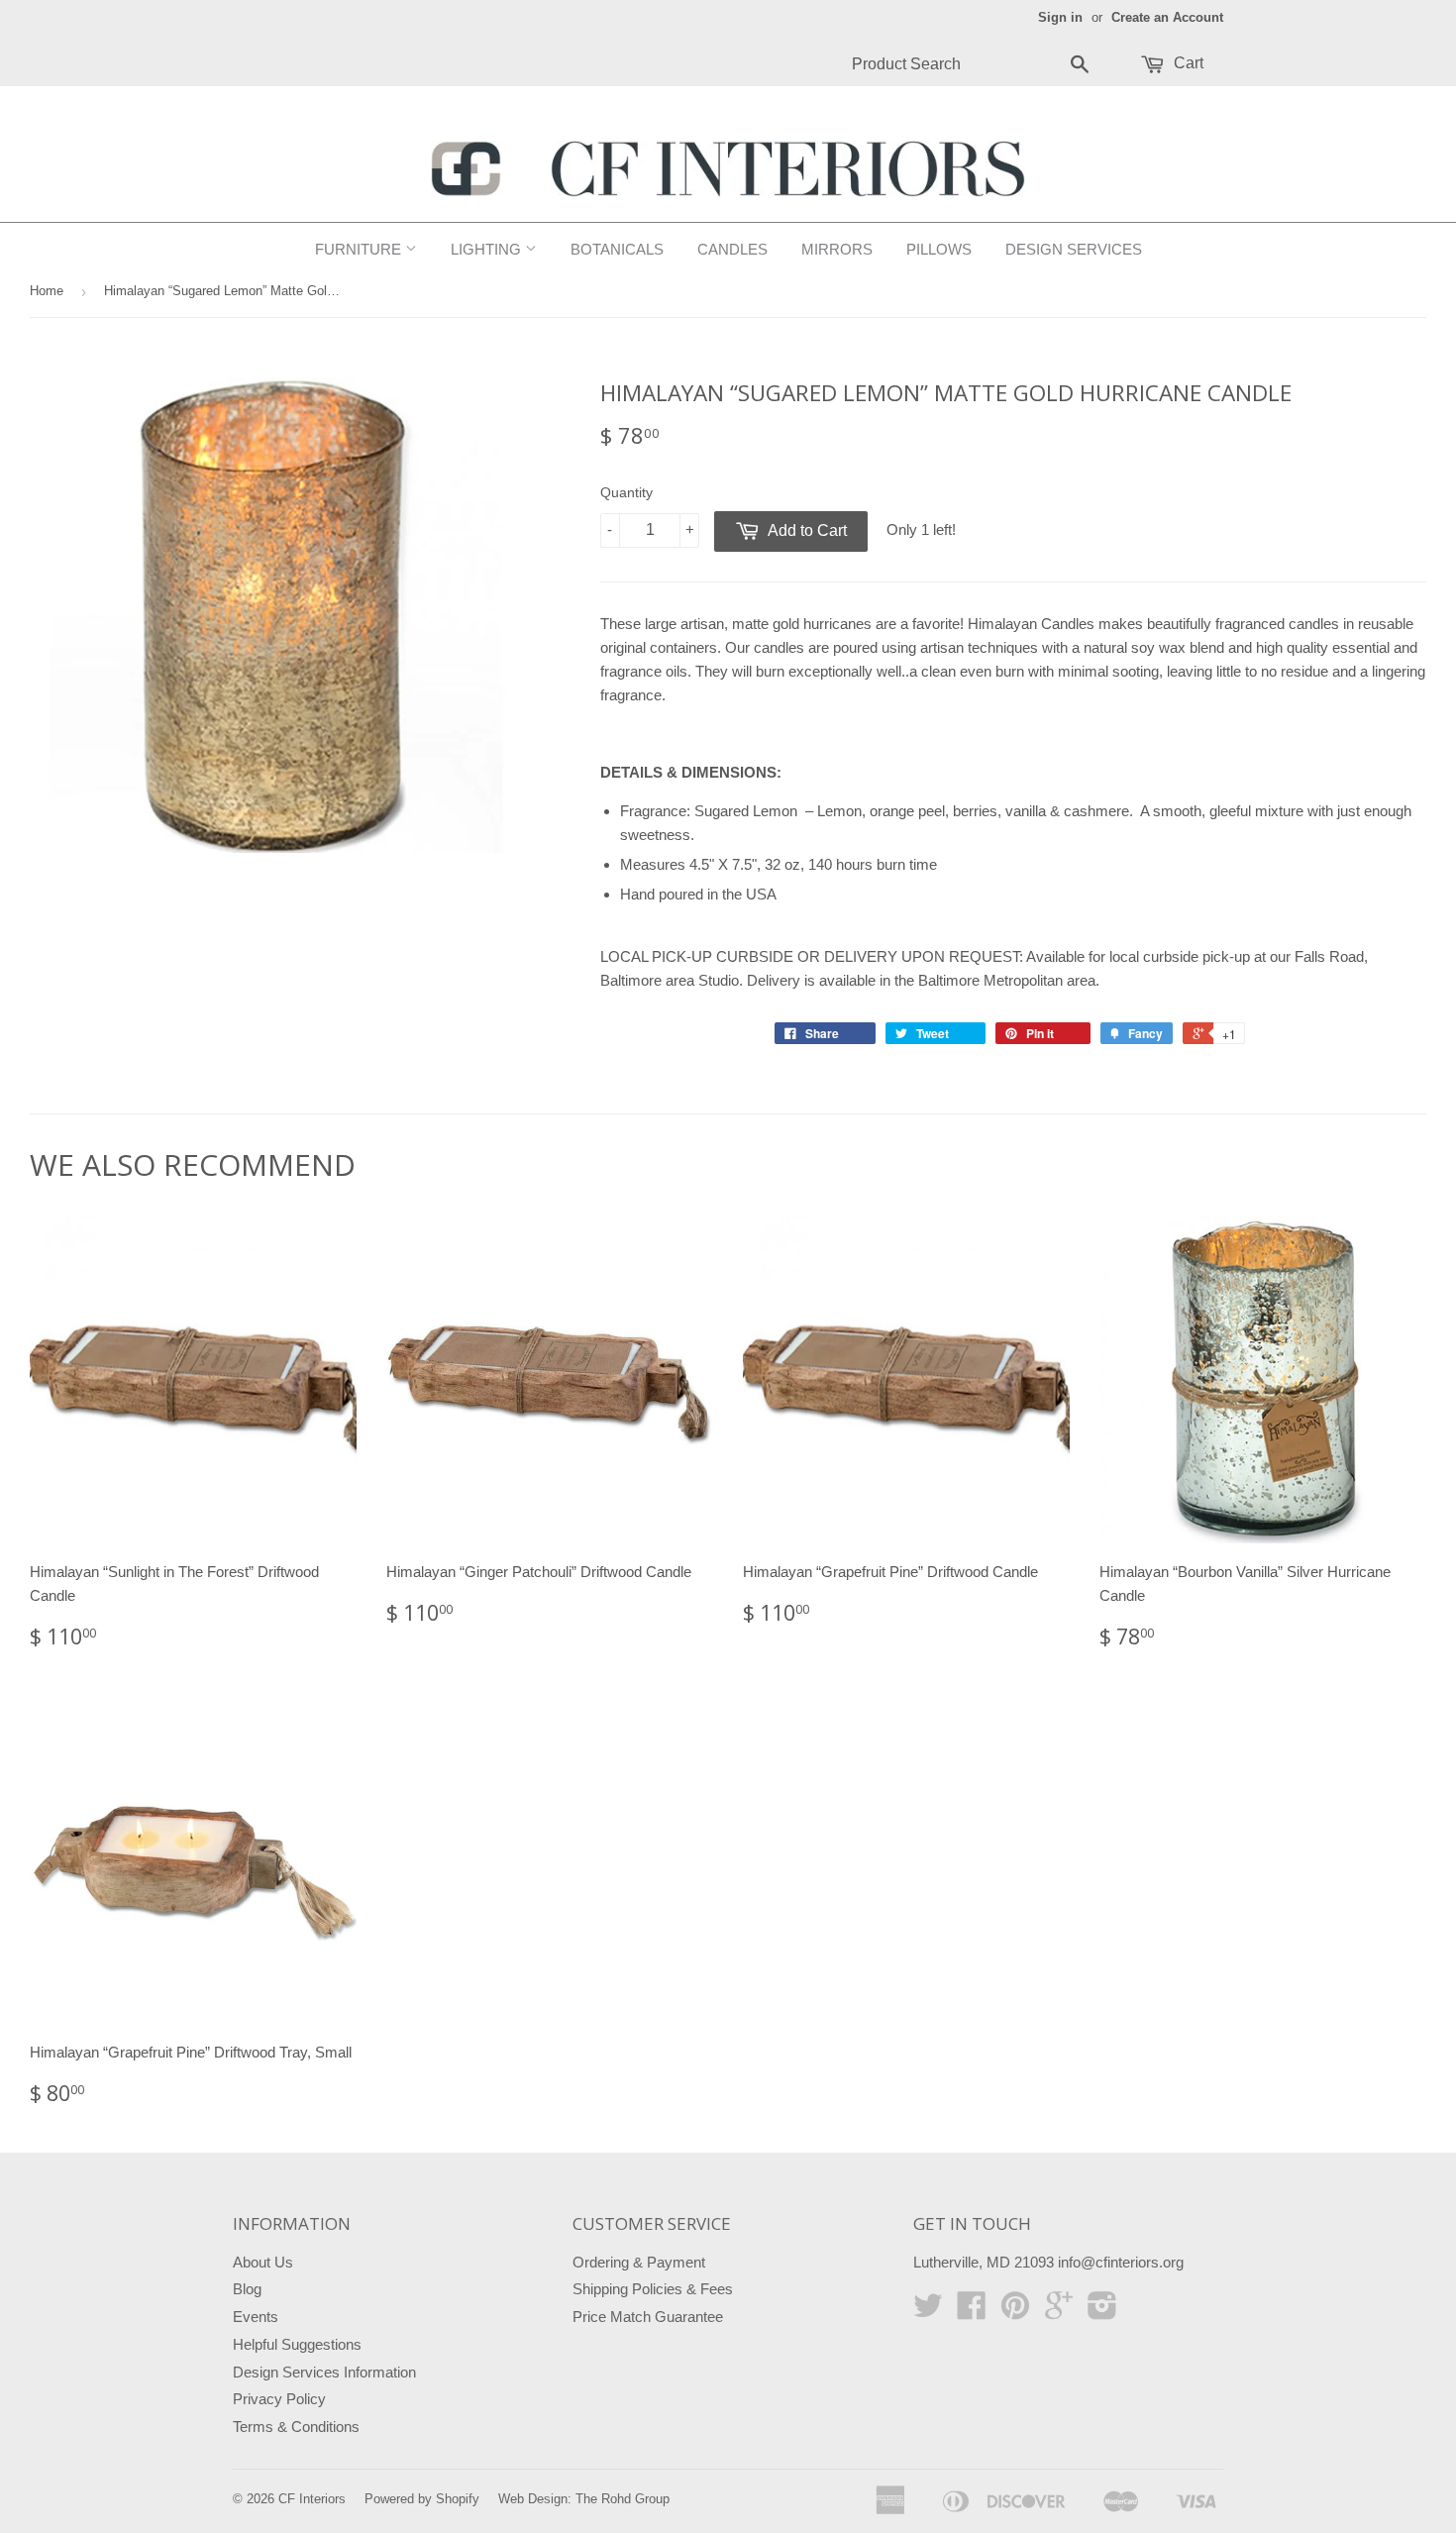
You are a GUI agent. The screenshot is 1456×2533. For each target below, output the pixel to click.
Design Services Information (324, 2372)
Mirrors (837, 249)
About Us (263, 2262)
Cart (1187, 63)
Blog (247, 2289)
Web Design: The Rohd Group (584, 2499)
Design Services (1074, 249)
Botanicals (617, 249)
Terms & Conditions (296, 2427)
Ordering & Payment (639, 2262)
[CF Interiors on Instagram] (1102, 2312)
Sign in (1060, 17)
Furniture (360, 249)
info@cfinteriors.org (1121, 2262)
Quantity (626, 492)
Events (256, 2317)
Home (47, 291)
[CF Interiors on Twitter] (928, 2312)
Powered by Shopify (422, 2499)
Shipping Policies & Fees (653, 2289)
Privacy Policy (279, 2399)
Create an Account (1167, 17)
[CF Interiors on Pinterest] (1015, 2312)
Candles (732, 249)
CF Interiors (312, 2499)
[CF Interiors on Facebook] (972, 2312)
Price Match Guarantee (648, 2317)
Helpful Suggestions (297, 2344)
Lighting (488, 249)
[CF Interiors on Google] (1059, 2312)
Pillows (939, 249)
